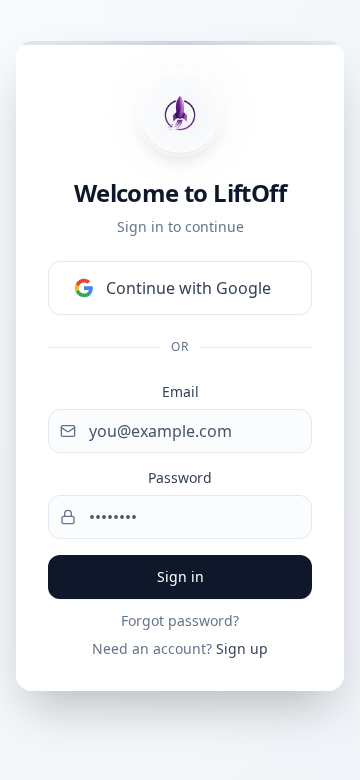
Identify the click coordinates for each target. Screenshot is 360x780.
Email (180, 391)
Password (180, 477)
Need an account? (180, 648)
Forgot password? (180, 620)
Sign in (180, 576)
